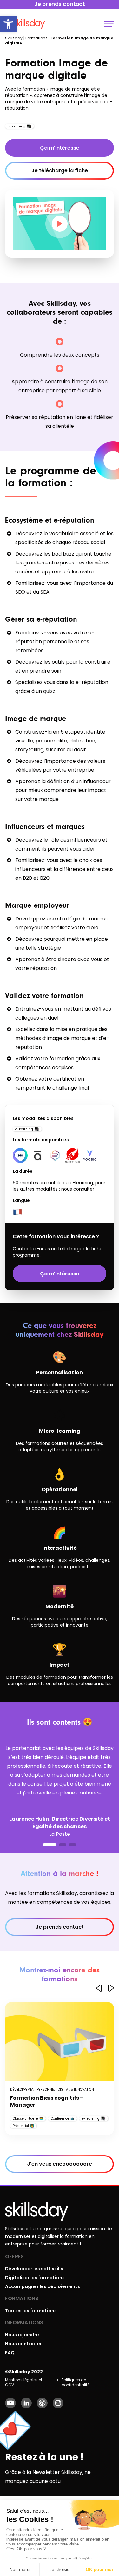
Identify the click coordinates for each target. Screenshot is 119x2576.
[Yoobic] (90, 1155)
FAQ (10, 2353)
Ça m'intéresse (60, 148)
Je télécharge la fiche (60, 171)
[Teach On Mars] (73, 1155)
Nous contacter (23, 2344)
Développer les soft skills (34, 2269)
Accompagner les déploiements (43, 2286)
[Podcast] (42, 2403)
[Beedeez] (55, 1155)
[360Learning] (20, 1155)
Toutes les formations (31, 2311)
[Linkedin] (26, 2403)
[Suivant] (111, 1988)
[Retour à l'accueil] (29, 24)
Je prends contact (60, 1927)
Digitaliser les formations (35, 2278)
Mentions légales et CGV (24, 2382)
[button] (8, 24)
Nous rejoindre (22, 2335)
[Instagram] (58, 2403)
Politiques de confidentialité (76, 2382)
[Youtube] (10, 2403)
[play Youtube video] (60, 224)
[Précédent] (99, 1988)
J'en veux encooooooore (60, 2164)
